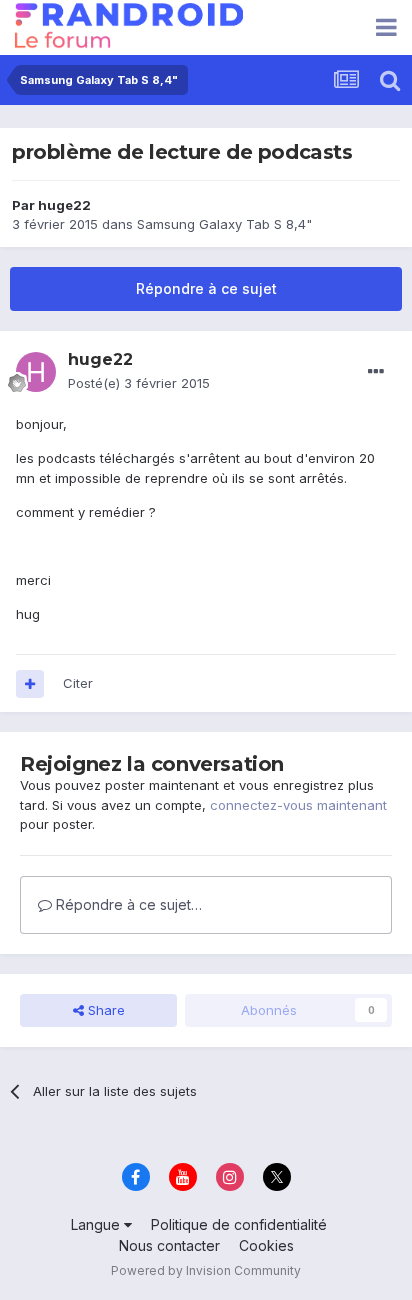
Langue (97, 1224)
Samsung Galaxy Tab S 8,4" (224, 224)
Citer (78, 683)
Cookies (266, 1245)
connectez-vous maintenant (298, 805)
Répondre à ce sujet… (127, 904)
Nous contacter (169, 1245)
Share (104, 1010)
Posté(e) (139, 383)
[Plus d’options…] (376, 372)
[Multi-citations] (30, 684)
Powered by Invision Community (206, 1270)
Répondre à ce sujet (206, 288)
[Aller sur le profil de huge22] (36, 372)
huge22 (64, 205)
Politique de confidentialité (239, 1224)
